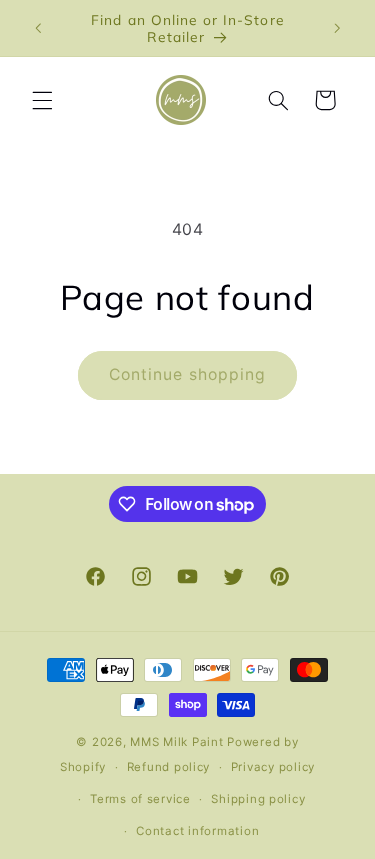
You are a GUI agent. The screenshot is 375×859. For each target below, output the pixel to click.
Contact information (197, 831)
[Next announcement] (337, 28)
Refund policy (169, 767)
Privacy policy (273, 767)
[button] (42, 100)
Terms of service (140, 799)
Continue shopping (187, 374)
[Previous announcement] (38, 28)
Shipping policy (258, 799)
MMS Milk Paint (176, 742)
